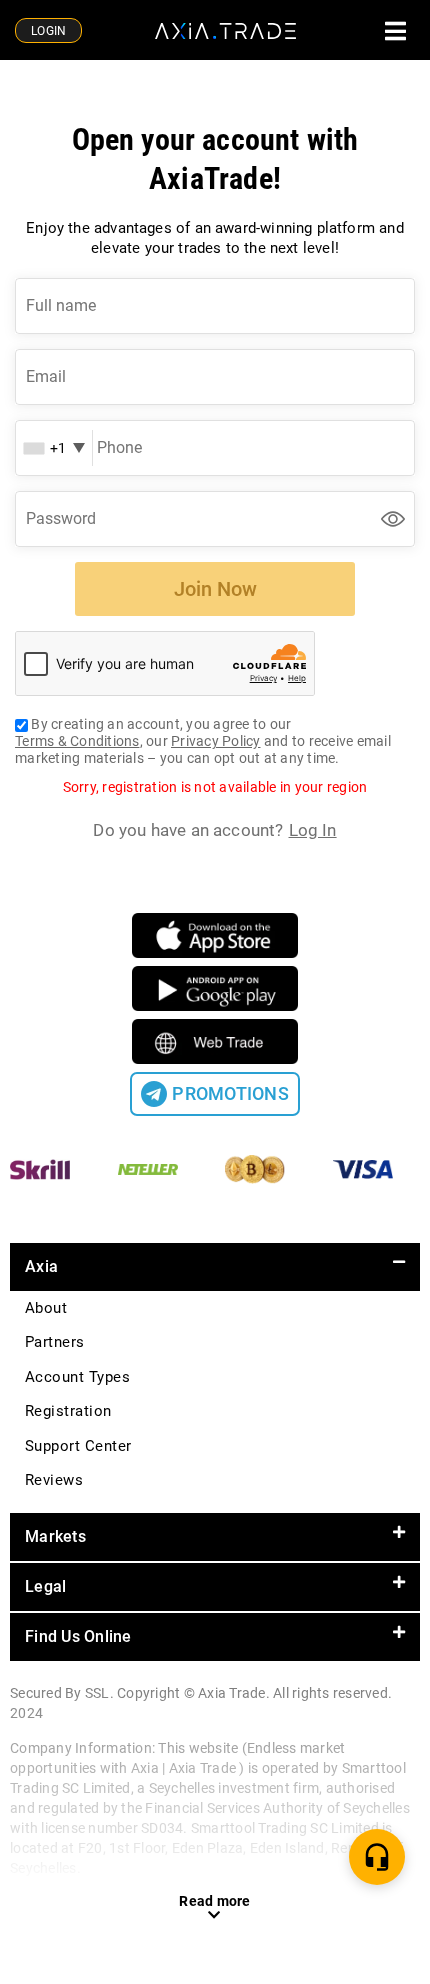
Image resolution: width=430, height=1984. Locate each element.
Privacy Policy (216, 741)
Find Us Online (78, 1636)
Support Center (78, 1446)
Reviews (54, 1480)
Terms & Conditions (77, 741)
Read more (214, 1901)
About (46, 1308)
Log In (313, 830)
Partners (55, 1342)
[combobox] (53, 448)
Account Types (77, 1377)
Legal (45, 1586)
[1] (377, 1857)
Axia (41, 1266)
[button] (215, 1267)
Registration (68, 1411)
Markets (55, 1536)
